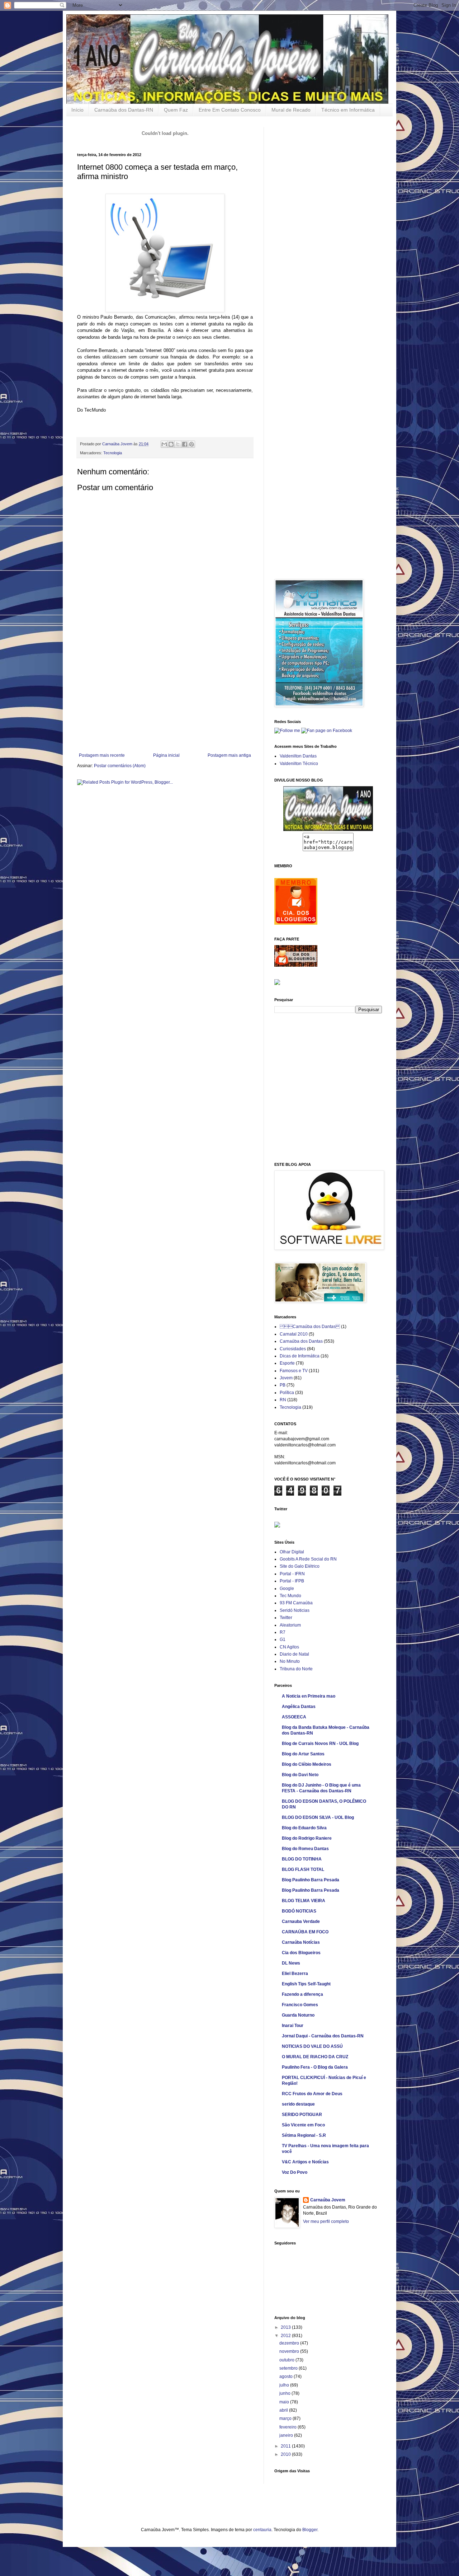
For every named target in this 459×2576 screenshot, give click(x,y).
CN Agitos (289, 1647)
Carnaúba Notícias (301, 1942)
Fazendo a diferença (302, 1994)
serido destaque (298, 2104)
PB (283, 1385)
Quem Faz (176, 110)
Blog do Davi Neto (300, 1775)
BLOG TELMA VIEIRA (304, 1901)
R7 (283, 1632)
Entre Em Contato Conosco (230, 110)
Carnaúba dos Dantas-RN (124, 110)
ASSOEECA (294, 1717)
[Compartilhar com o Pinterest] (191, 444)
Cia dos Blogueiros (301, 1953)
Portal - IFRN (292, 1574)
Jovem (286, 1378)
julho (285, 2385)
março (286, 2418)
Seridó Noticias (295, 1610)
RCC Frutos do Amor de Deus (312, 2094)
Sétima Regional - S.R (304, 2135)
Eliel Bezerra (295, 1974)
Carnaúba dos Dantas (301, 1341)
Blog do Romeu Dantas (305, 1849)
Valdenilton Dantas (298, 756)
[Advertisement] (165, 699)
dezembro (290, 2343)
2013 (286, 2327)
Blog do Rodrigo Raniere (307, 1838)
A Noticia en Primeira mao (309, 1696)
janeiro (287, 2435)
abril (284, 2410)
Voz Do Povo (295, 2172)
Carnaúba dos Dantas (310, 1327)
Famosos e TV (294, 1371)
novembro (290, 2351)
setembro (289, 2368)
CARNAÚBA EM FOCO (305, 1932)
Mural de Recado (291, 110)
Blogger (310, 2530)
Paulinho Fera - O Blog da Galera (315, 2067)
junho (285, 2393)
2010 (286, 2454)
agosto (287, 2376)
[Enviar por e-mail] (164, 444)
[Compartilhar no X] (178, 444)
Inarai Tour (293, 2026)
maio (285, 2402)
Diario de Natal (294, 1654)
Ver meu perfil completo (326, 2221)
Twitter (286, 1618)
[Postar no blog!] (171, 444)
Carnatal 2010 (294, 1334)
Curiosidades (293, 1349)
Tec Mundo (290, 1596)
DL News (291, 1963)
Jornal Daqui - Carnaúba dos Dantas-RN (323, 2036)
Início (77, 110)
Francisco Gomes (300, 2005)
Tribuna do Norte (296, 1669)
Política (287, 1393)
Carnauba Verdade (301, 1922)
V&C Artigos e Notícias (305, 2162)
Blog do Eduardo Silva (304, 1828)
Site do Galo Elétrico (300, 1566)
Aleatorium (290, 1625)
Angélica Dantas (299, 1707)
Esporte (287, 1363)
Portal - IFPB (292, 1581)
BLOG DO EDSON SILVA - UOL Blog (318, 1817)
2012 (286, 2336)
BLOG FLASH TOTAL (303, 1869)
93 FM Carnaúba (296, 1603)
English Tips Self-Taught (306, 1984)
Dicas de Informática (300, 1356)
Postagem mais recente (102, 755)
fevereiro (288, 2427)
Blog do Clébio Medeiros (307, 1764)
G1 (283, 1639)
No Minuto (290, 1661)
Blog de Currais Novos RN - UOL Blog (320, 1744)
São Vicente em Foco (303, 2125)
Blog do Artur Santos (303, 1754)
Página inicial (166, 755)
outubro (287, 2360)
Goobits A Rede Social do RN (308, 1559)
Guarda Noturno (298, 2015)
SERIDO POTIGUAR (302, 2115)
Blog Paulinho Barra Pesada (311, 1880)
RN (283, 1400)
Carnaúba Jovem (118, 444)
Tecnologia (113, 453)
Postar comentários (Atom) (120, 766)
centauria (262, 2530)
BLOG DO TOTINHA (302, 1859)
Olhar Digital (292, 1552)
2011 (286, 2446)
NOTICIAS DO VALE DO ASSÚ (312, 2046)
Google (287, 1589)
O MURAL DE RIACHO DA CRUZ (315, 2057)
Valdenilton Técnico (299, 764)
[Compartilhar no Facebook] (185, 444)
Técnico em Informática (348, 110)
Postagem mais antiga (229, 755)
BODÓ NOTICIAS (299, 1911)
